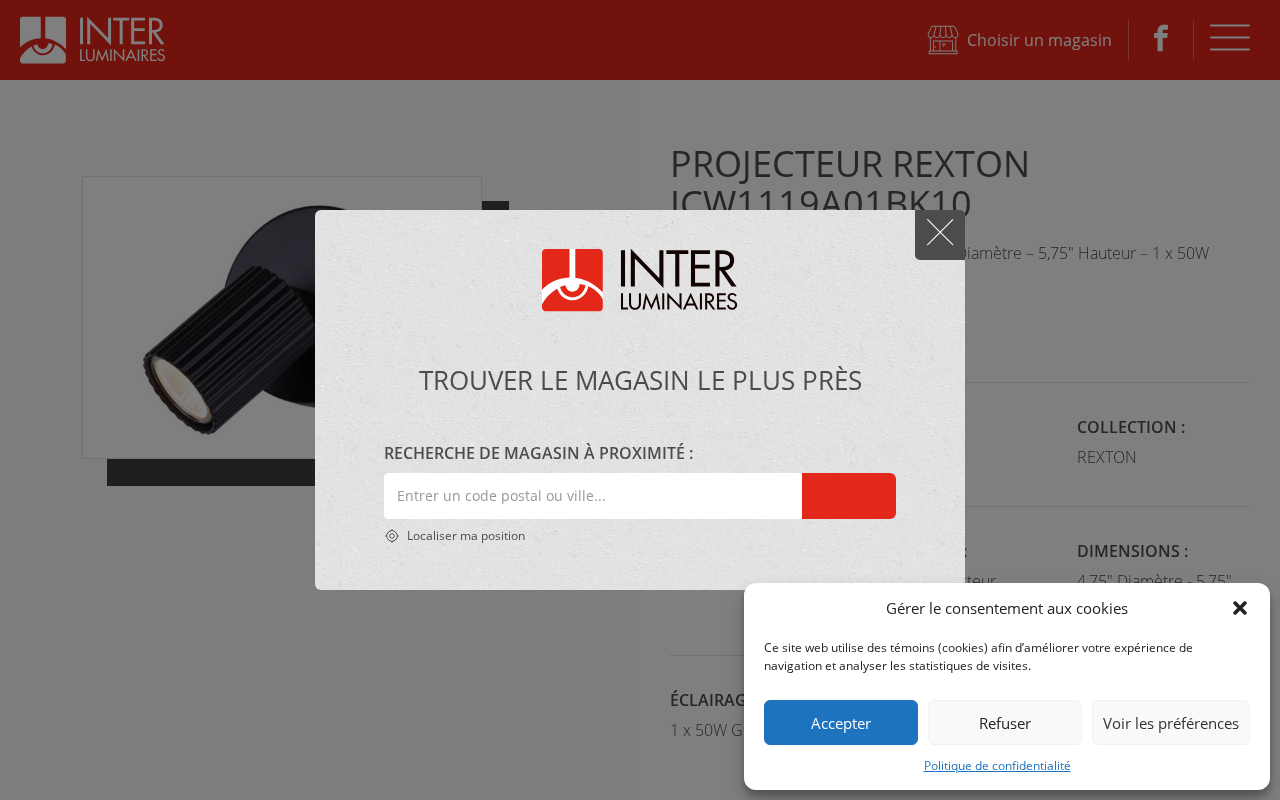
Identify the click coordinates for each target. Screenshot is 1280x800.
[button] (1240, 608)
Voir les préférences (1171, 723)
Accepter (841, 723)
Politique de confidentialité (997, 765)
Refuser (1005, 723)
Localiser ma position (464, 535)
